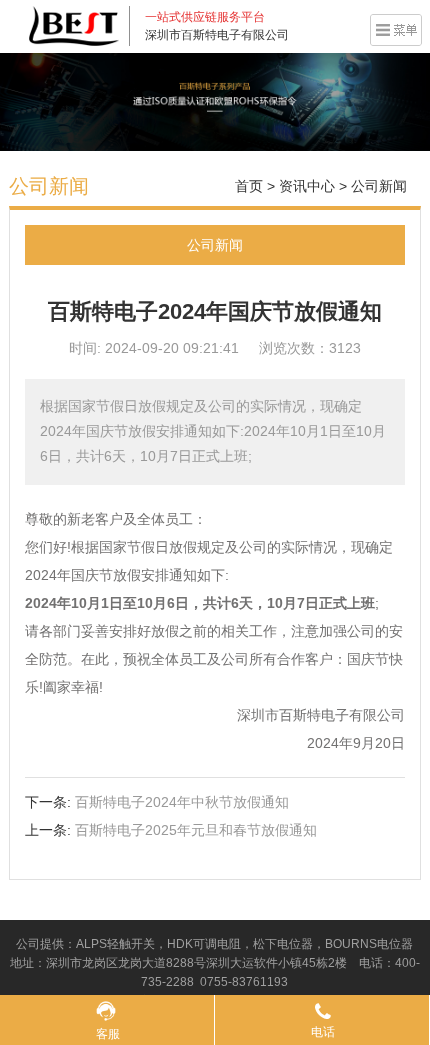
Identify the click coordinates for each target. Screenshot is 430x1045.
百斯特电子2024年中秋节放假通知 (182, 802)
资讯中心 (307, 186)
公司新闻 (379, 186)
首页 (249, 186)
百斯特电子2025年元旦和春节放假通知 (196, 830)
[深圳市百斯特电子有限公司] (74, 25)
